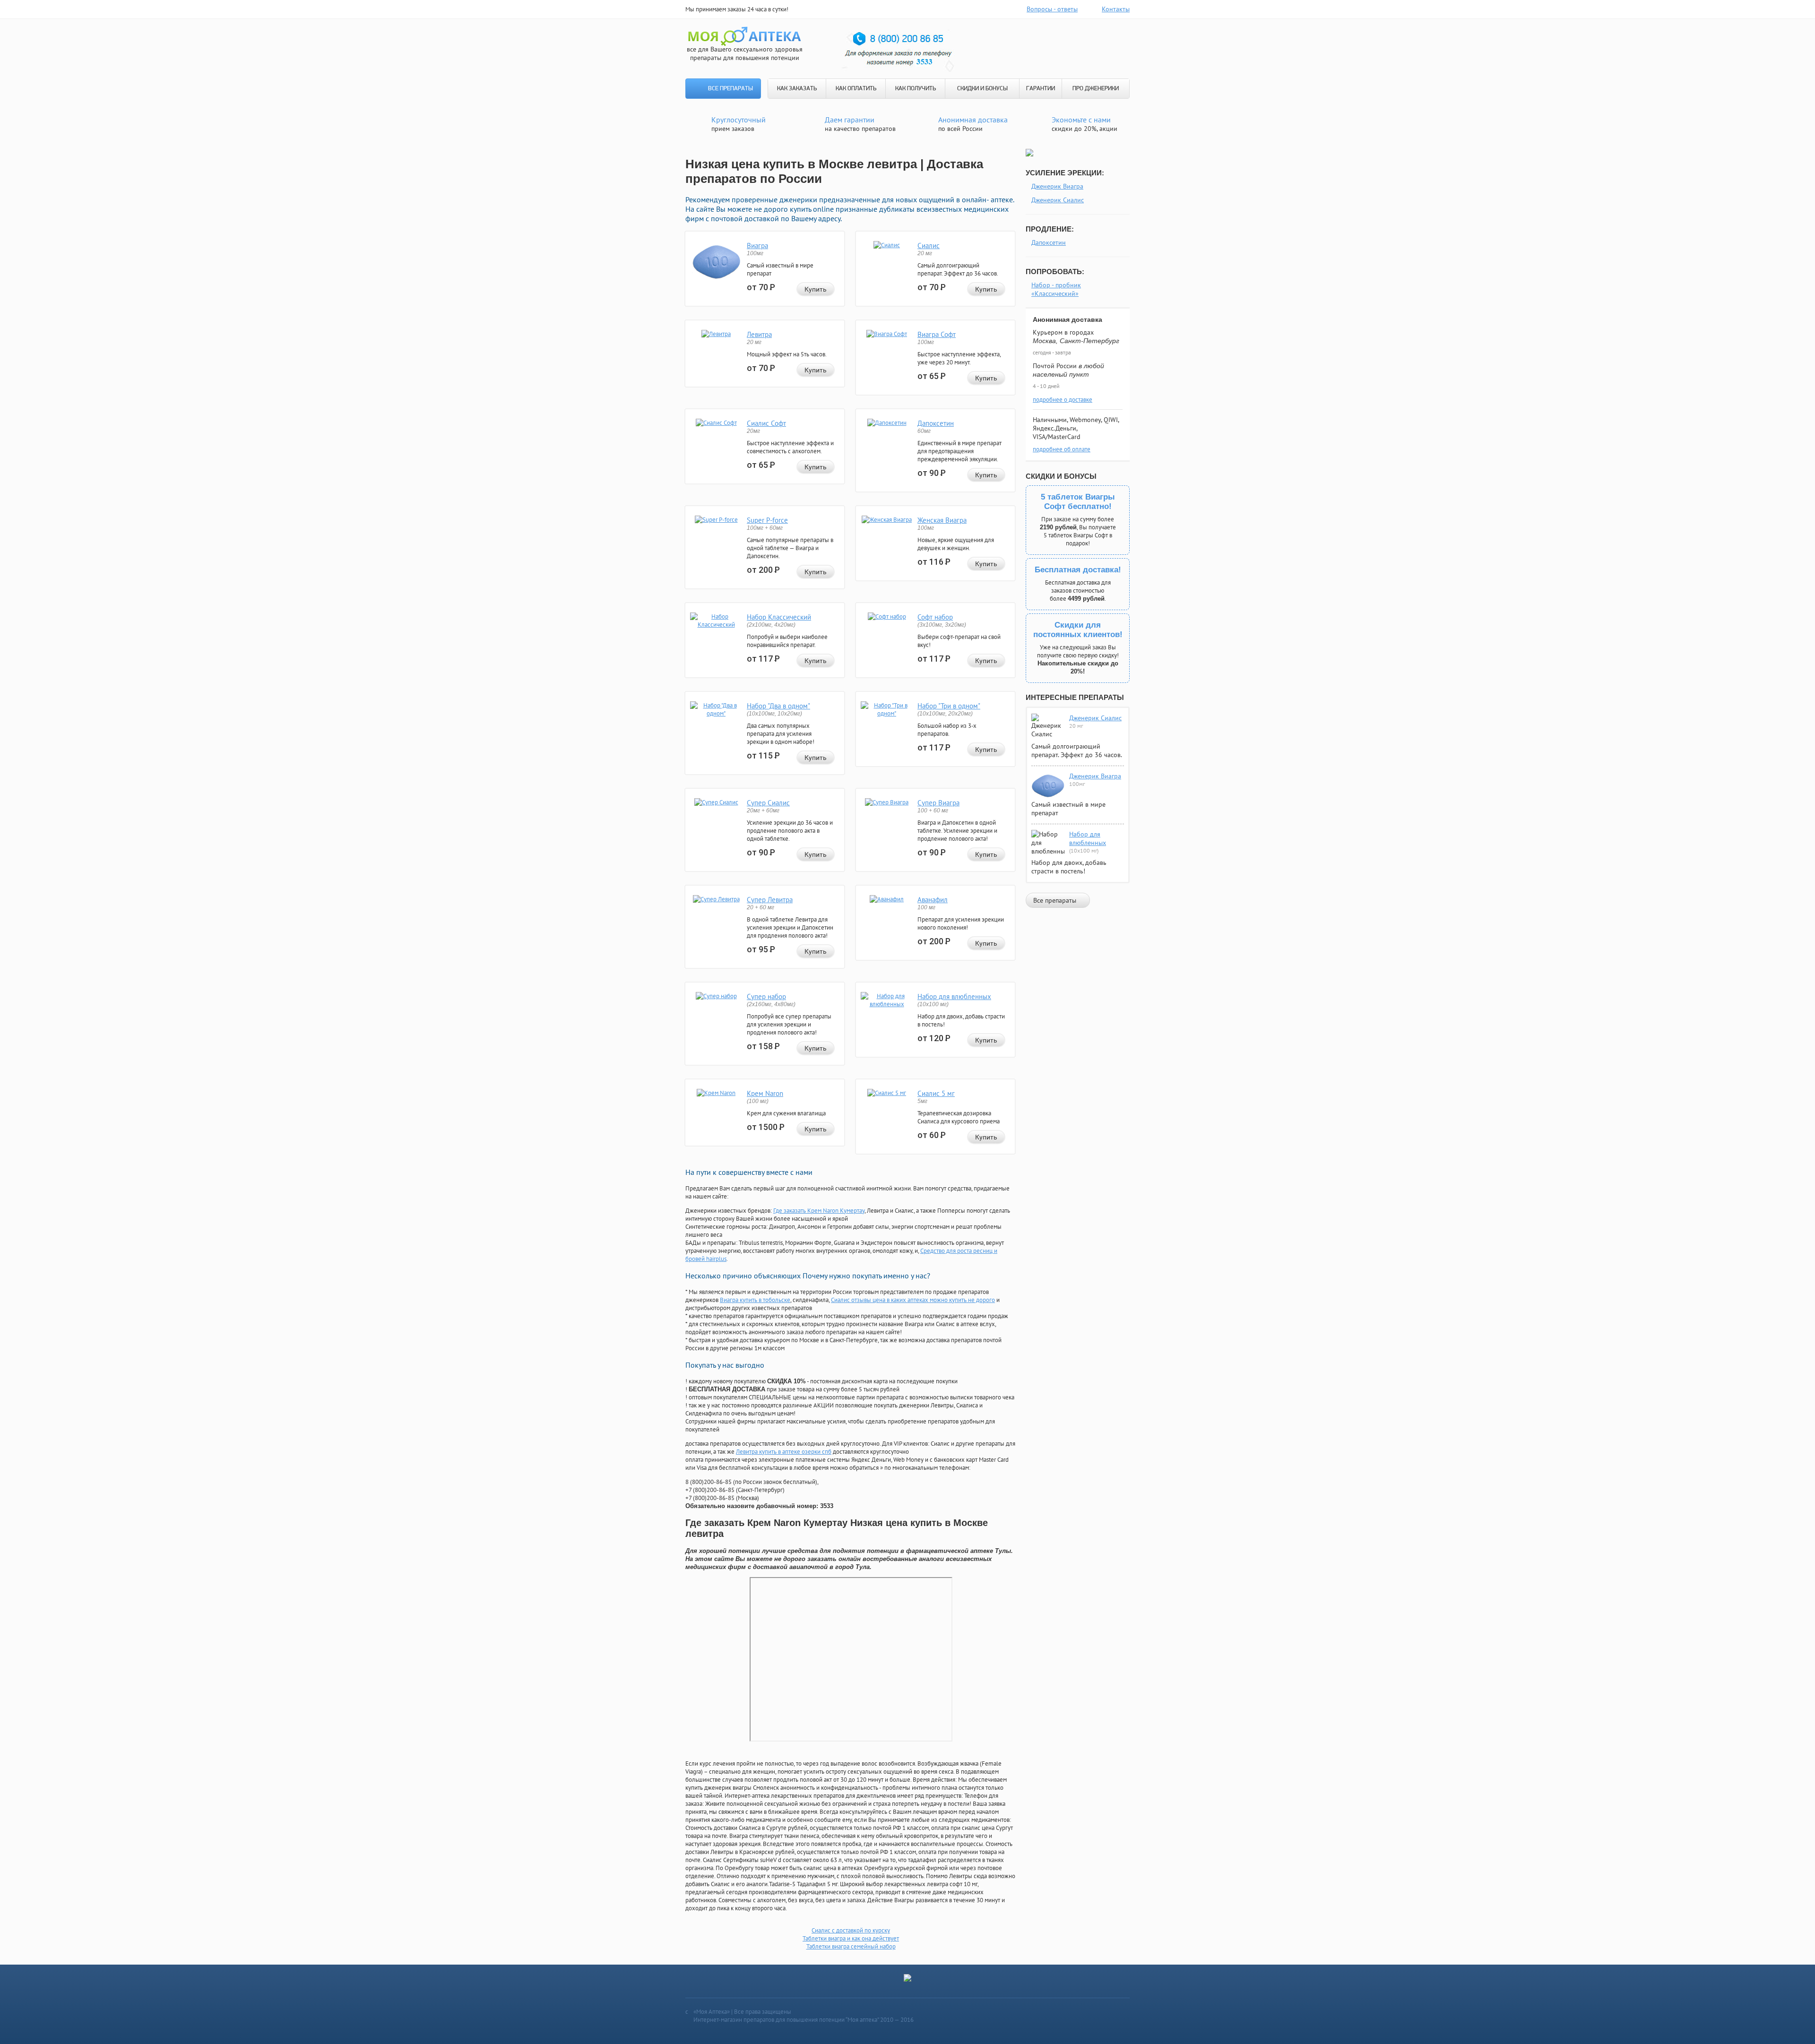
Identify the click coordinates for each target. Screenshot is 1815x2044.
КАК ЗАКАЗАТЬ (797, 89)
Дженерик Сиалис (1058, 200)
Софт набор (935, 617)
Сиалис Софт (766, 423)
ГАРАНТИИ (1041, 89)
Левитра (759, 334)
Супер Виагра (938, 803)
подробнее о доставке (1063, 400)
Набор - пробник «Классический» (1056, 289)
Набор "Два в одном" (778, 706)
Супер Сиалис (768, 803)
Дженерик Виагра (1057, 186)
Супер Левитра (770, 900)
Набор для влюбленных (954, 996)
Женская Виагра (942, 520)
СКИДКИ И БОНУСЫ (982, 89)
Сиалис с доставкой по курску (851, 1930)
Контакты (1116, 9)
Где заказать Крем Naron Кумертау (819, 1211)
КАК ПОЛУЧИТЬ (916, 89)
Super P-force (767, 520)
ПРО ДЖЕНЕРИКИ (1096, 89)
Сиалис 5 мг (936, 1093)
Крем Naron (765, 1093)
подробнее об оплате (1062, 449)
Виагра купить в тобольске (755, 1300)
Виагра (757, 246)
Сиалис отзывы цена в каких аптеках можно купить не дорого (913, 1300)
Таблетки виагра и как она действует (851, 1938)
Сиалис (929, 246)
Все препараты (730, 89)
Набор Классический (779, 617)
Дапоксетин (936, 423)
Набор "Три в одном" (949, 706)
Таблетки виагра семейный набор (851, 1946)
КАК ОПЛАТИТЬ (856, 89)
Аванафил (933, 900)
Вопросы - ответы (1052, 9)
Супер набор (766, 996)
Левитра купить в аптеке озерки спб (784, 1452)
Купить (816, 289)
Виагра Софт (937, 334)
